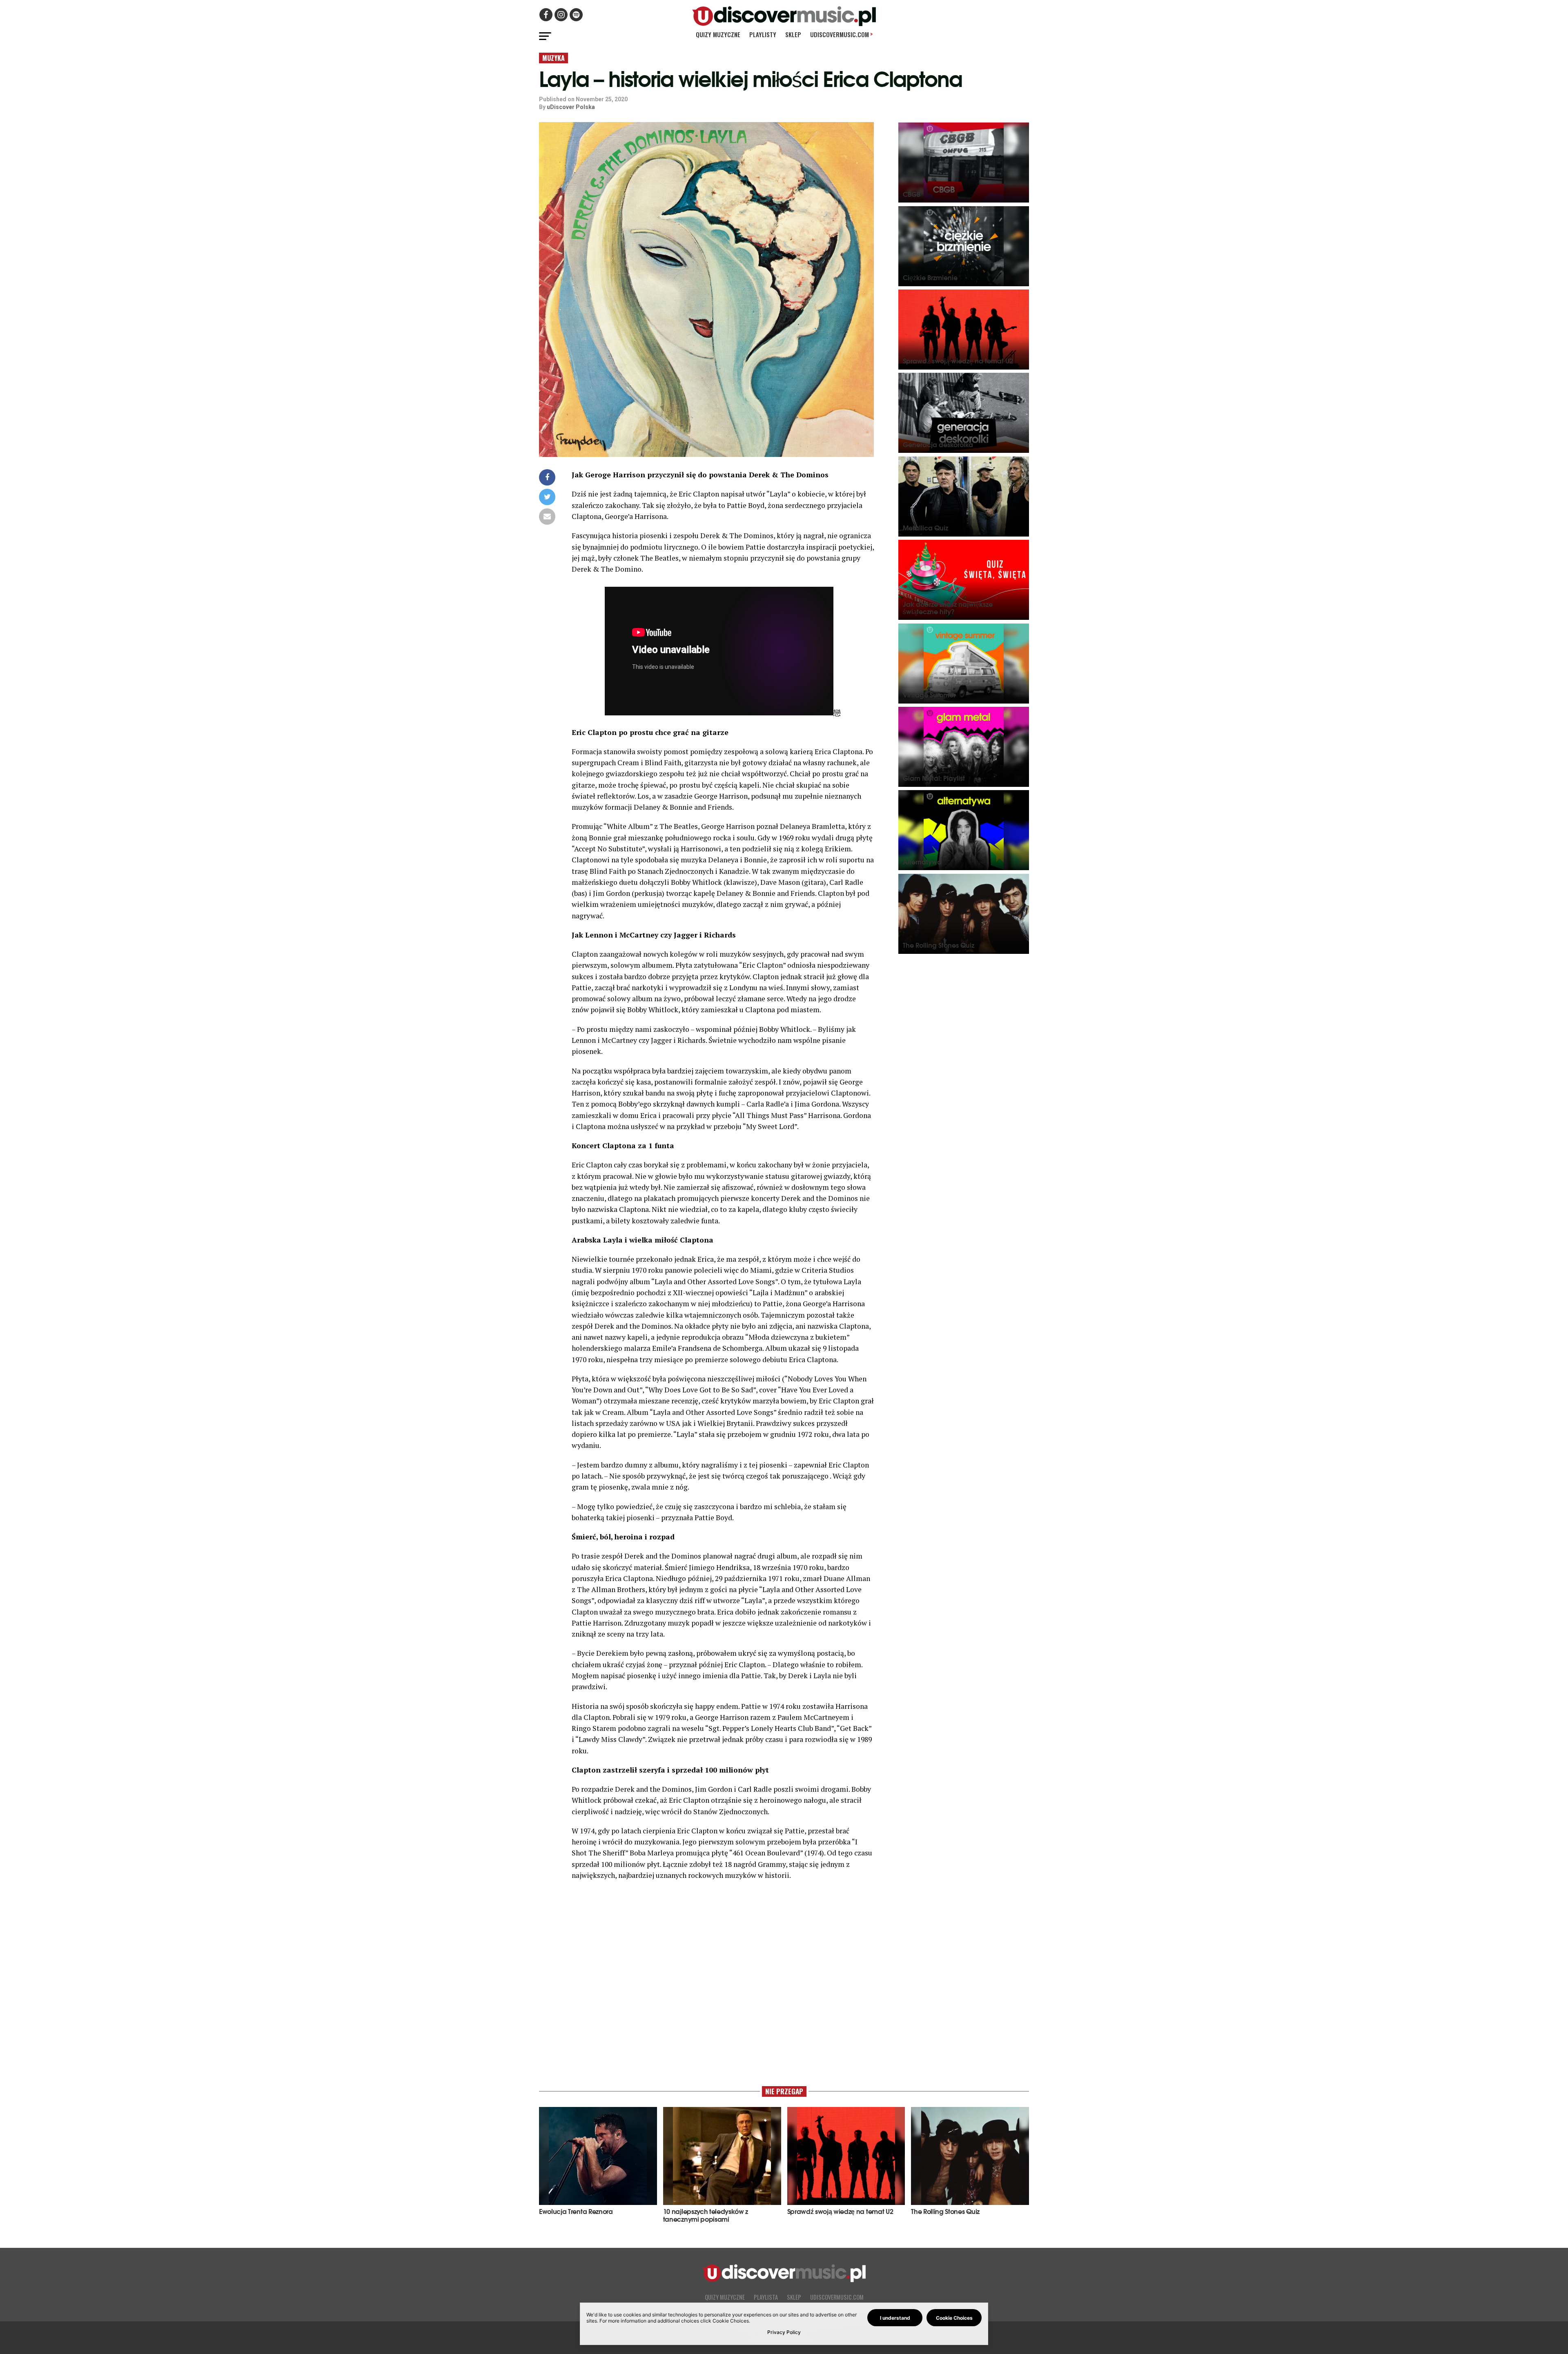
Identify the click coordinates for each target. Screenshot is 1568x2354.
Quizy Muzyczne (718, 34)
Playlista (766, 2297)
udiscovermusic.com (841, 34)
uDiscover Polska (571, 107)
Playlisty (763, 34)
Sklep (793, 34)
